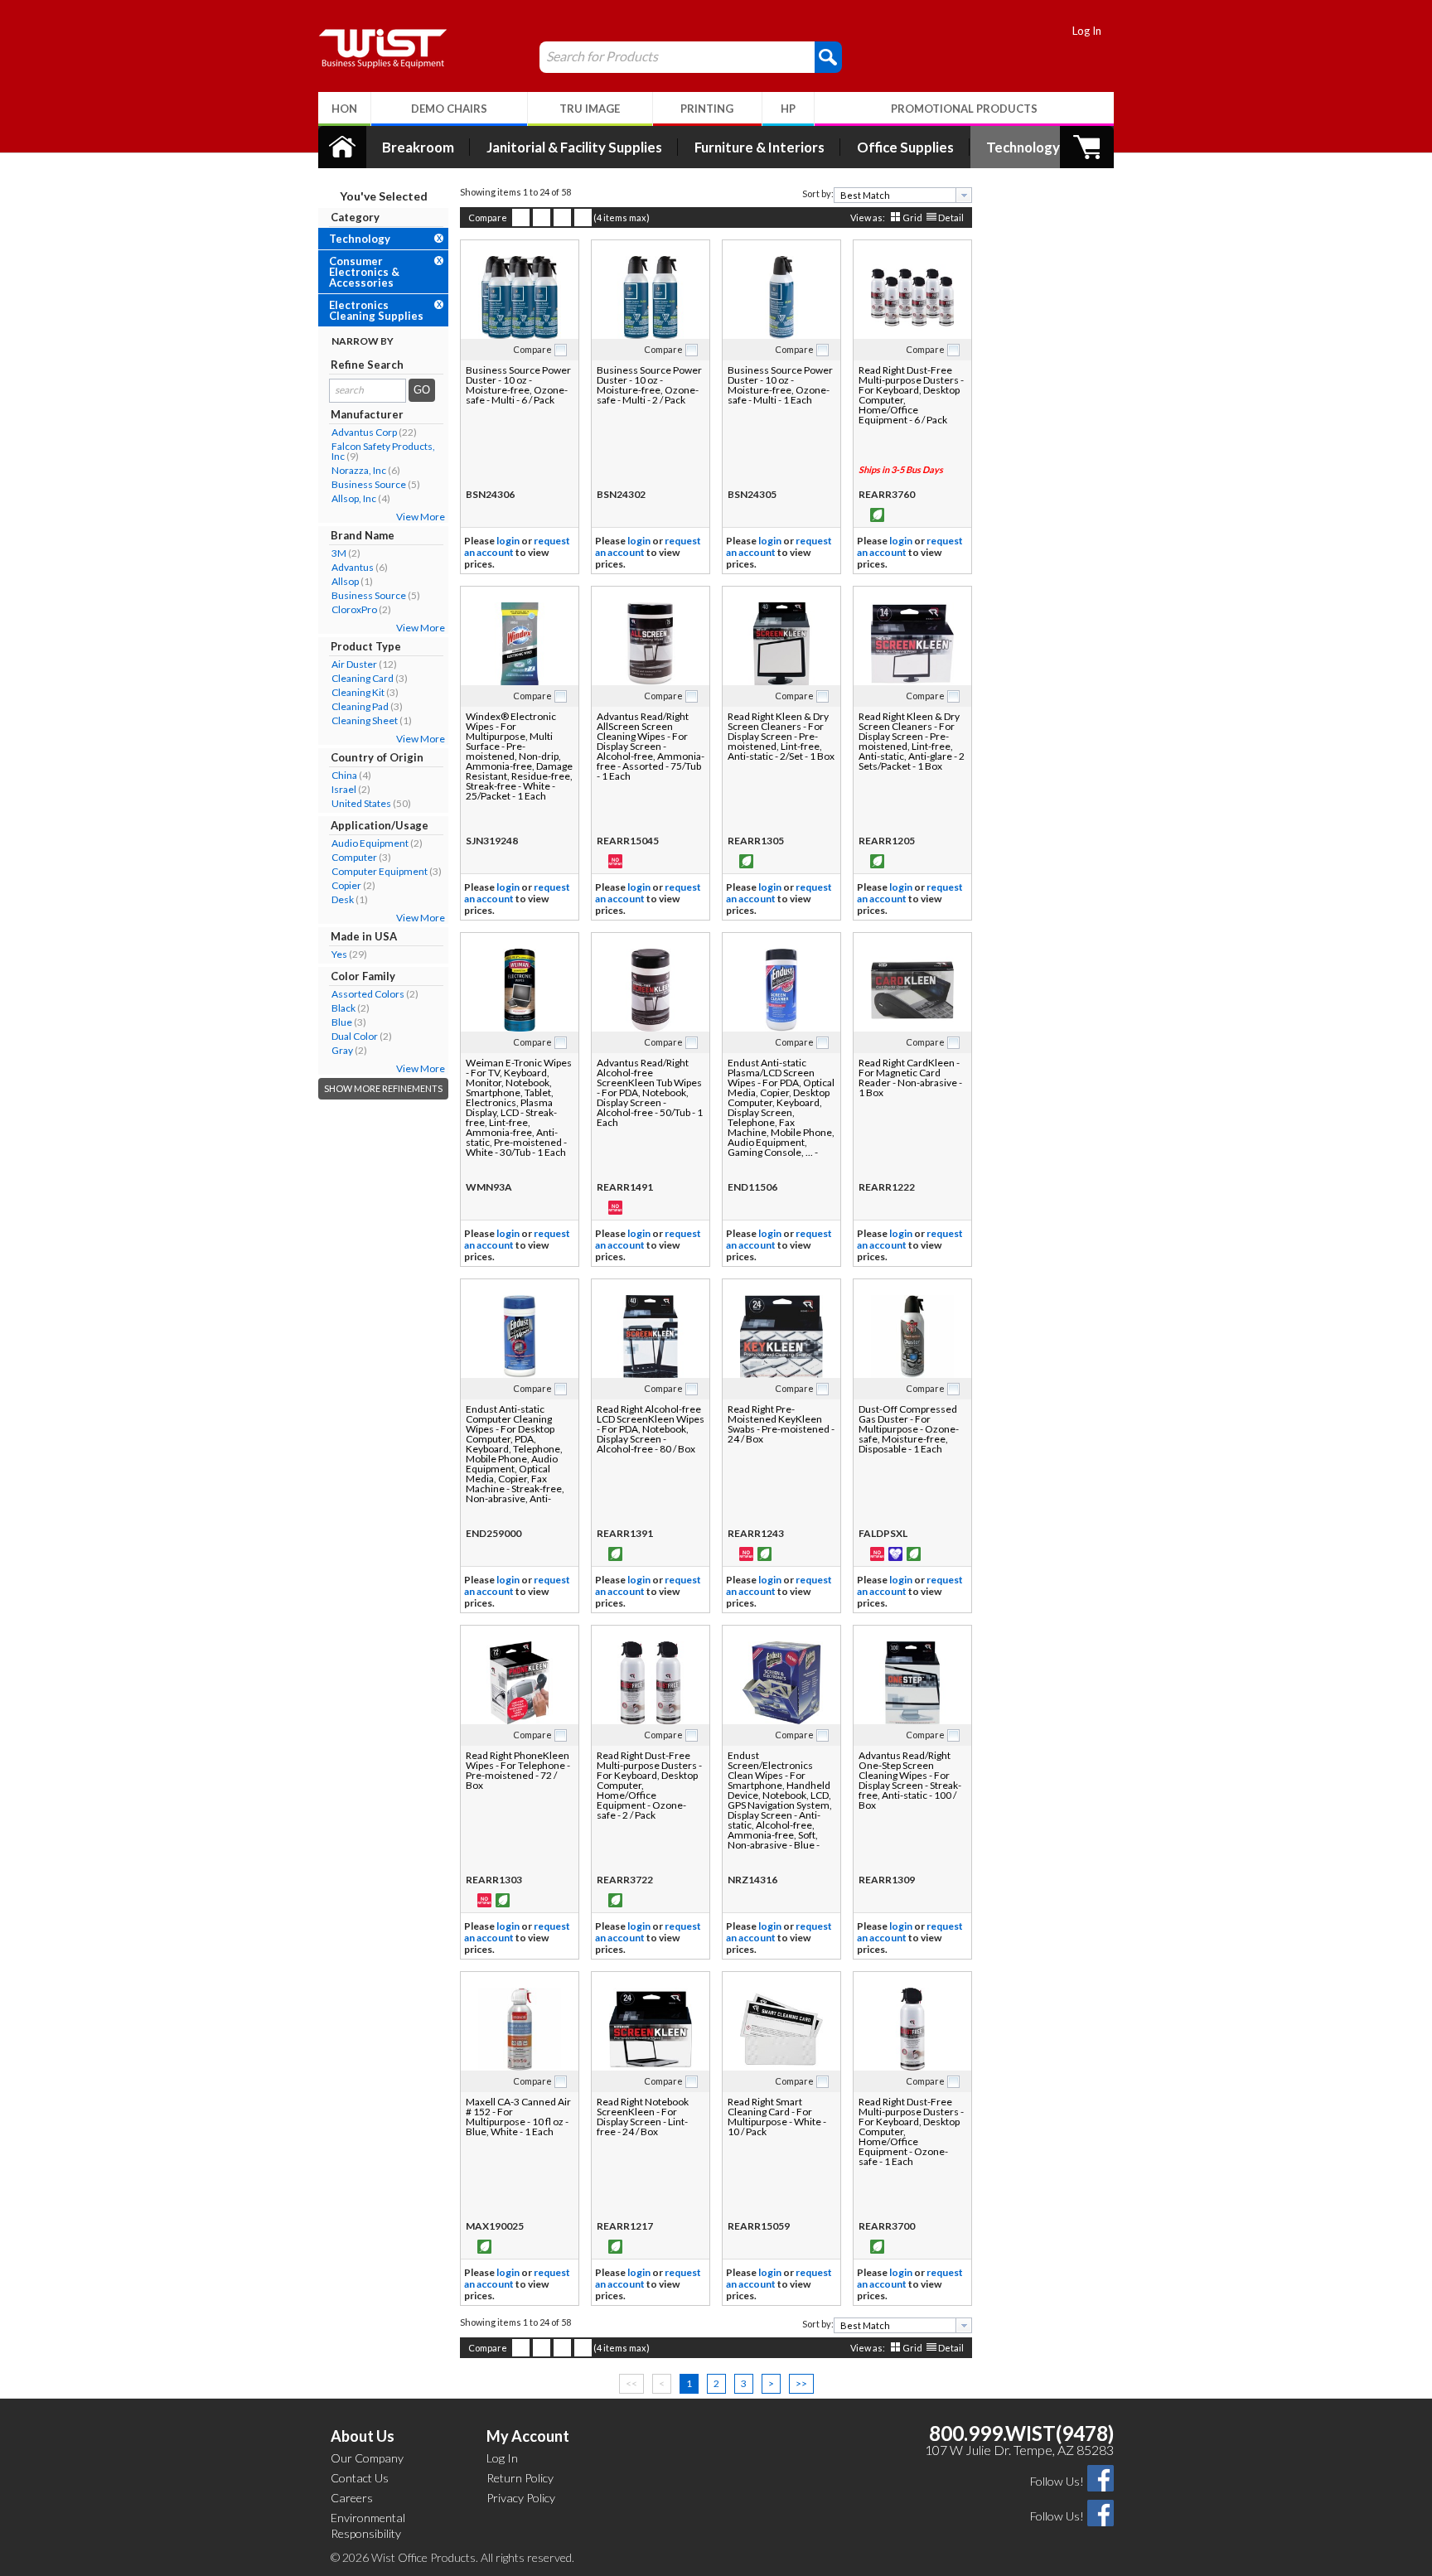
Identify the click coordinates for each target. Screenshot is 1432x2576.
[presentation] (964, 195)
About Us (363, 2436)
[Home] (342, 147)
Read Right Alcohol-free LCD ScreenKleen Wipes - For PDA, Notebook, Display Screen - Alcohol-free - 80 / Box (651, 1429)
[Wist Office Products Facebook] (1101, 2477)
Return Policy (520, 2478)
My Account (528, 2436)
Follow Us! (1057, 2481)
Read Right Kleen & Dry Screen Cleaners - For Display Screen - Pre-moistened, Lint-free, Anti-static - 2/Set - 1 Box (781, 736)
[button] (828, 56)
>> (801, 2383)
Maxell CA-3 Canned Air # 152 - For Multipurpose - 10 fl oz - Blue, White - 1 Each (518, 2117)
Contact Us (360, 2478)
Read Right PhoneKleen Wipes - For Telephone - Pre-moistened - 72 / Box (518, 1770)
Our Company (367, 2458)
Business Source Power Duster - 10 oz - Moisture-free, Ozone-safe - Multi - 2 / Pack (649, 385)
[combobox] (903, 195)
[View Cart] (1087, 147)
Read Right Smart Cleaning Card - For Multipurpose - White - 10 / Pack (777, 2117)
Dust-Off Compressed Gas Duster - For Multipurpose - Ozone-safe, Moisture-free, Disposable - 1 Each (909, 1429)
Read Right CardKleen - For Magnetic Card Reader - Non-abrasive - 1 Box (910, 1078)
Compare (488, 217)
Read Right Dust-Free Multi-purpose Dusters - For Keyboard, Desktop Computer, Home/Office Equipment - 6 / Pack (911, 395)
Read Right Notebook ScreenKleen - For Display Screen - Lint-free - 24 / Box (643, 2117)
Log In (1087, 31)
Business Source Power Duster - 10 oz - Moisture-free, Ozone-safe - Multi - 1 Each (780, 385)
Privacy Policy (521, 2498)
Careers (352, 2498)
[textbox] (897, 195)
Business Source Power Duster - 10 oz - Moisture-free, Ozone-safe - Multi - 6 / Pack (518, 385)
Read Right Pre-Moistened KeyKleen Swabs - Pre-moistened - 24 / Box (781, 1424)
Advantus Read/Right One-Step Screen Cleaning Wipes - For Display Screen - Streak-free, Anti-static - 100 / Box (910, 1780)
